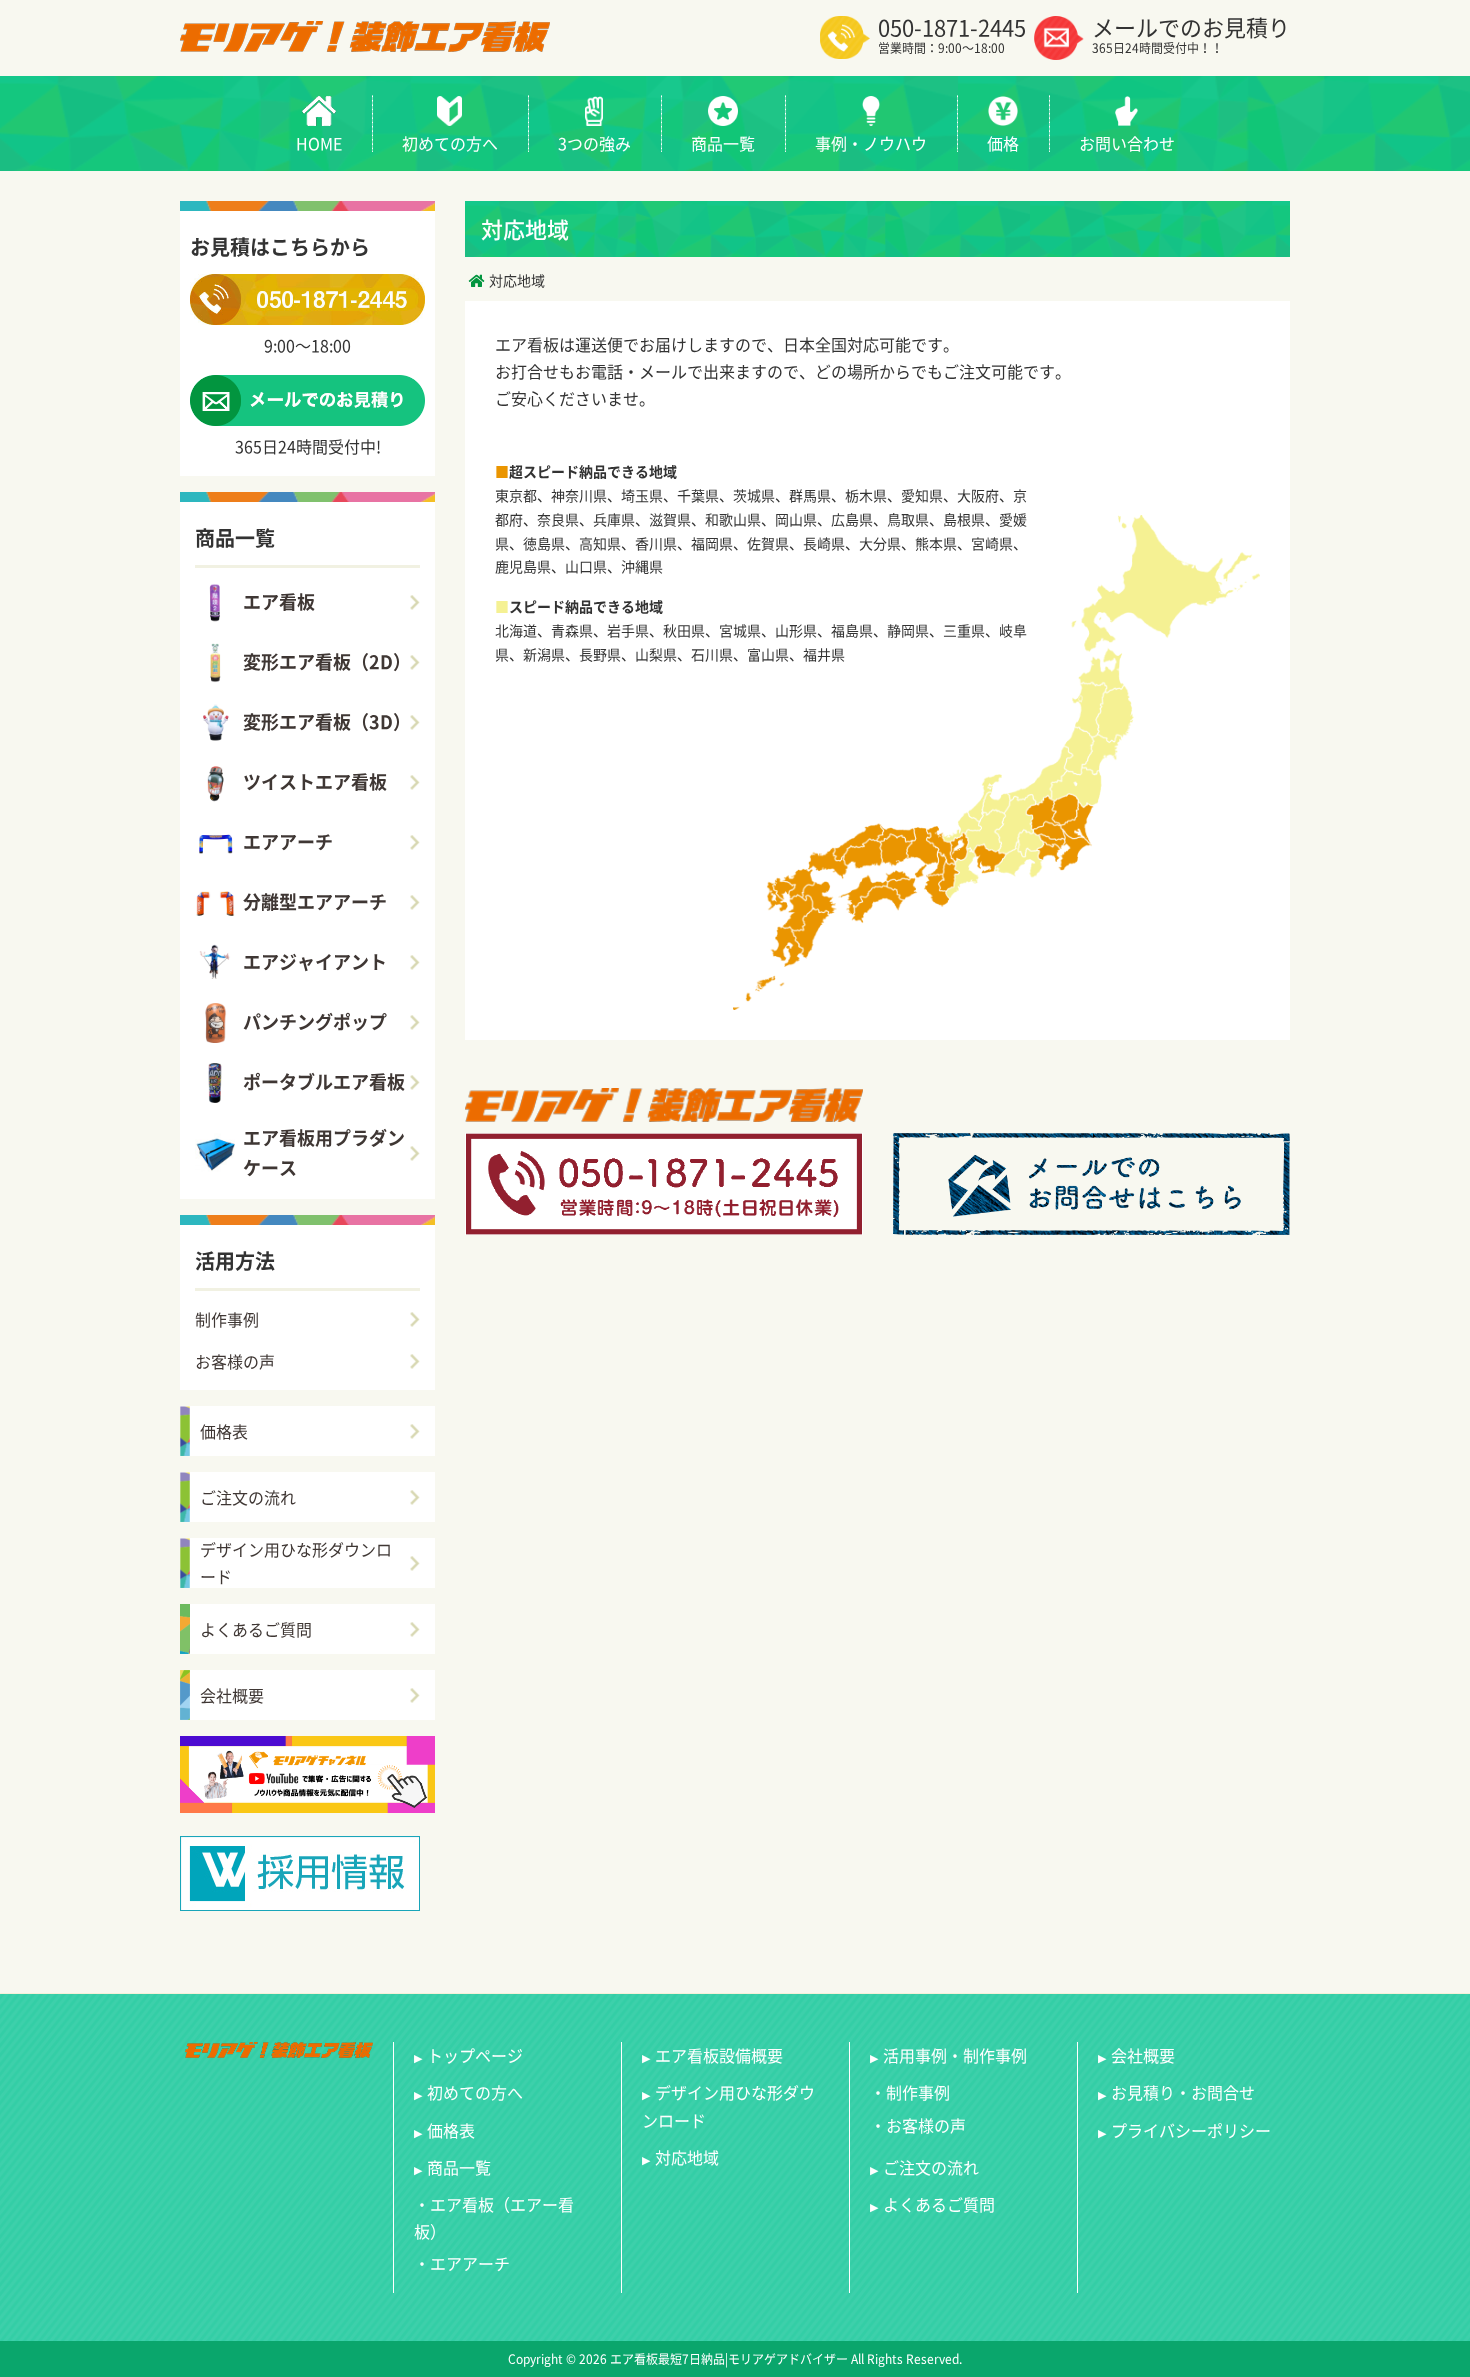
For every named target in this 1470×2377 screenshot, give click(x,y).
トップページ (475, 2055)
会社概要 (232, 1695)
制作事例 (227, 1319)
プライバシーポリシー (1191, 2130)
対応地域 (687, 2157)
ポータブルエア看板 (324, 1081)
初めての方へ (475, 2092)
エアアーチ (288, 841)
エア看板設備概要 (719, 2055)
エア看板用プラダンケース (324, 1153)
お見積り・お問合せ (1183, 2092)
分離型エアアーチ (315, 901)
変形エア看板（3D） (327, 721)
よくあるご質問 (256, 1629)
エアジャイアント (315, 961)
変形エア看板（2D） (327, 661)
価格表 (224, 1431)
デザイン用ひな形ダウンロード (296, 1563)
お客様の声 (235, 1361)
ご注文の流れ (248, 1497)
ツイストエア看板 (315, 781)
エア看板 (279, 601)
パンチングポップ (315, 1021)
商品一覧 (459, 2167)
